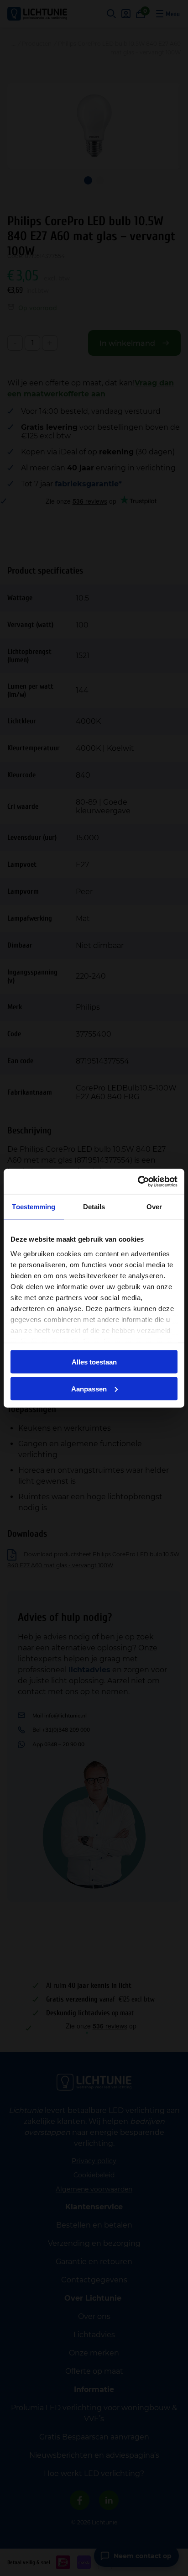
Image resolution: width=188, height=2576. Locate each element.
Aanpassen (89, 1388)
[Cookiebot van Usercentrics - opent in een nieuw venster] (138, 1181)
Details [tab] (94, 1207)
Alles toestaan (94, 1362)
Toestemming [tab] (34, 1207)
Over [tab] (154, 1207)
